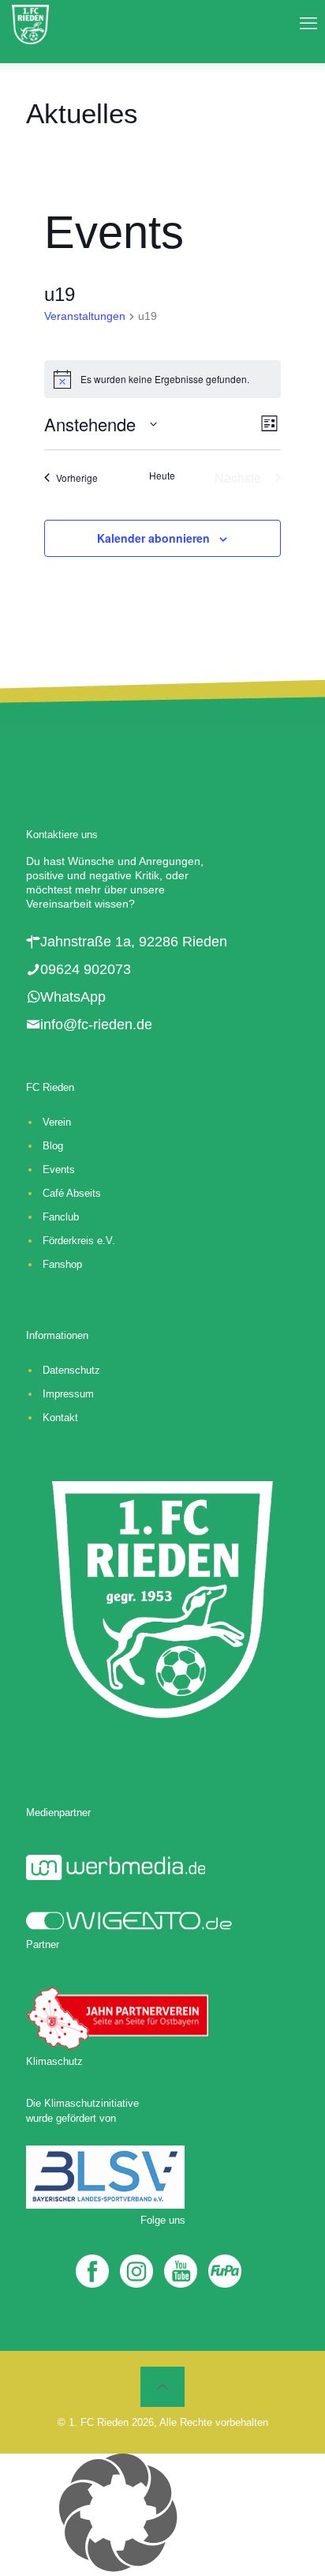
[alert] (162, 379)
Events (59, 1170)
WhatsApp (73, 997)
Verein (57, 1122)
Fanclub (61, 1217)
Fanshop (62, 1264)
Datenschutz (71, 1370)
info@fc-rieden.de (96, 1025)
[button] (162, 2515)
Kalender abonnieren (153, 538)
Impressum (68, 1394)
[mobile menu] (304, 24)
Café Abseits (72, 1193)
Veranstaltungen (85, 316)
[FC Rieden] (30, 24)
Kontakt (60, 1418)
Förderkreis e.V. (79, 1241)
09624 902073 (86, 969)
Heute (162, 476)
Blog (53, 1146)
